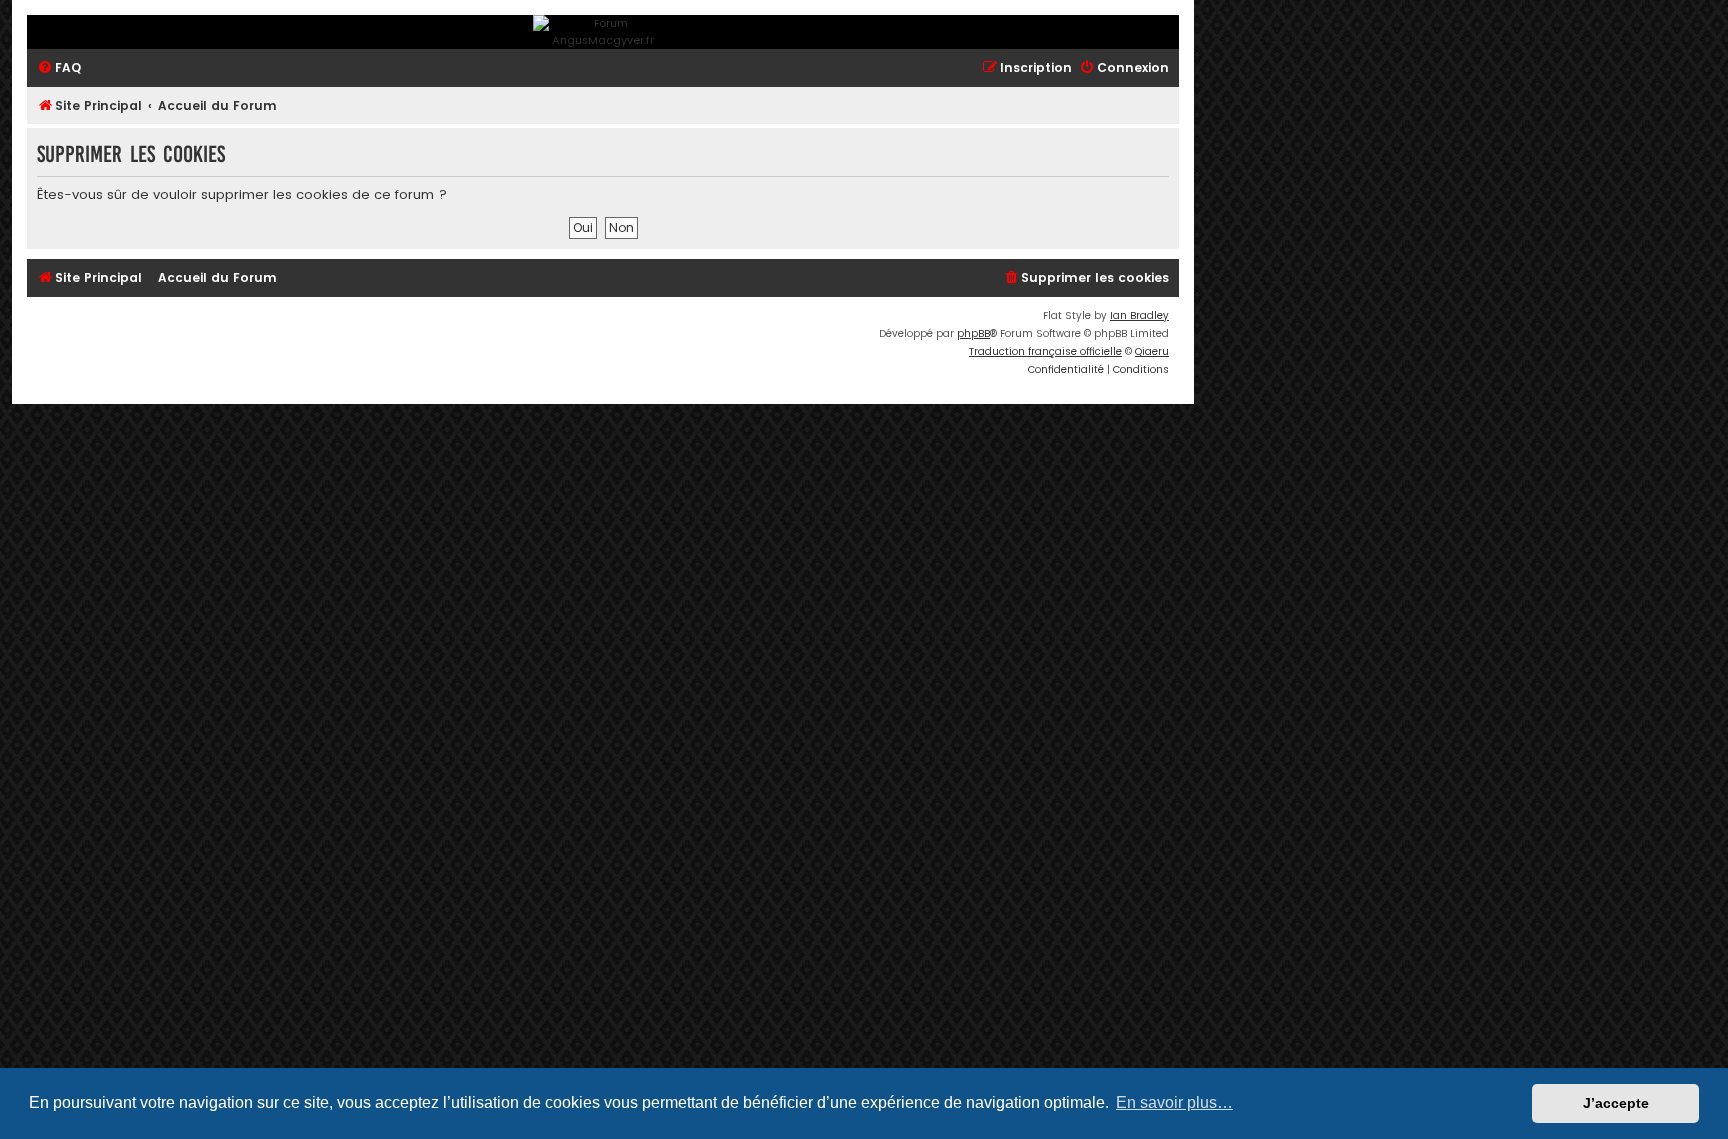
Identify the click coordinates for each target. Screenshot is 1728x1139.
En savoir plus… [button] (1174, 1102)
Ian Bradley (1139, 315)
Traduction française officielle (1045, 351)
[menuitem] (59, 68)
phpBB (973, 333)
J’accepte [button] (1616, 1103)
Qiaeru (1152, 351)
